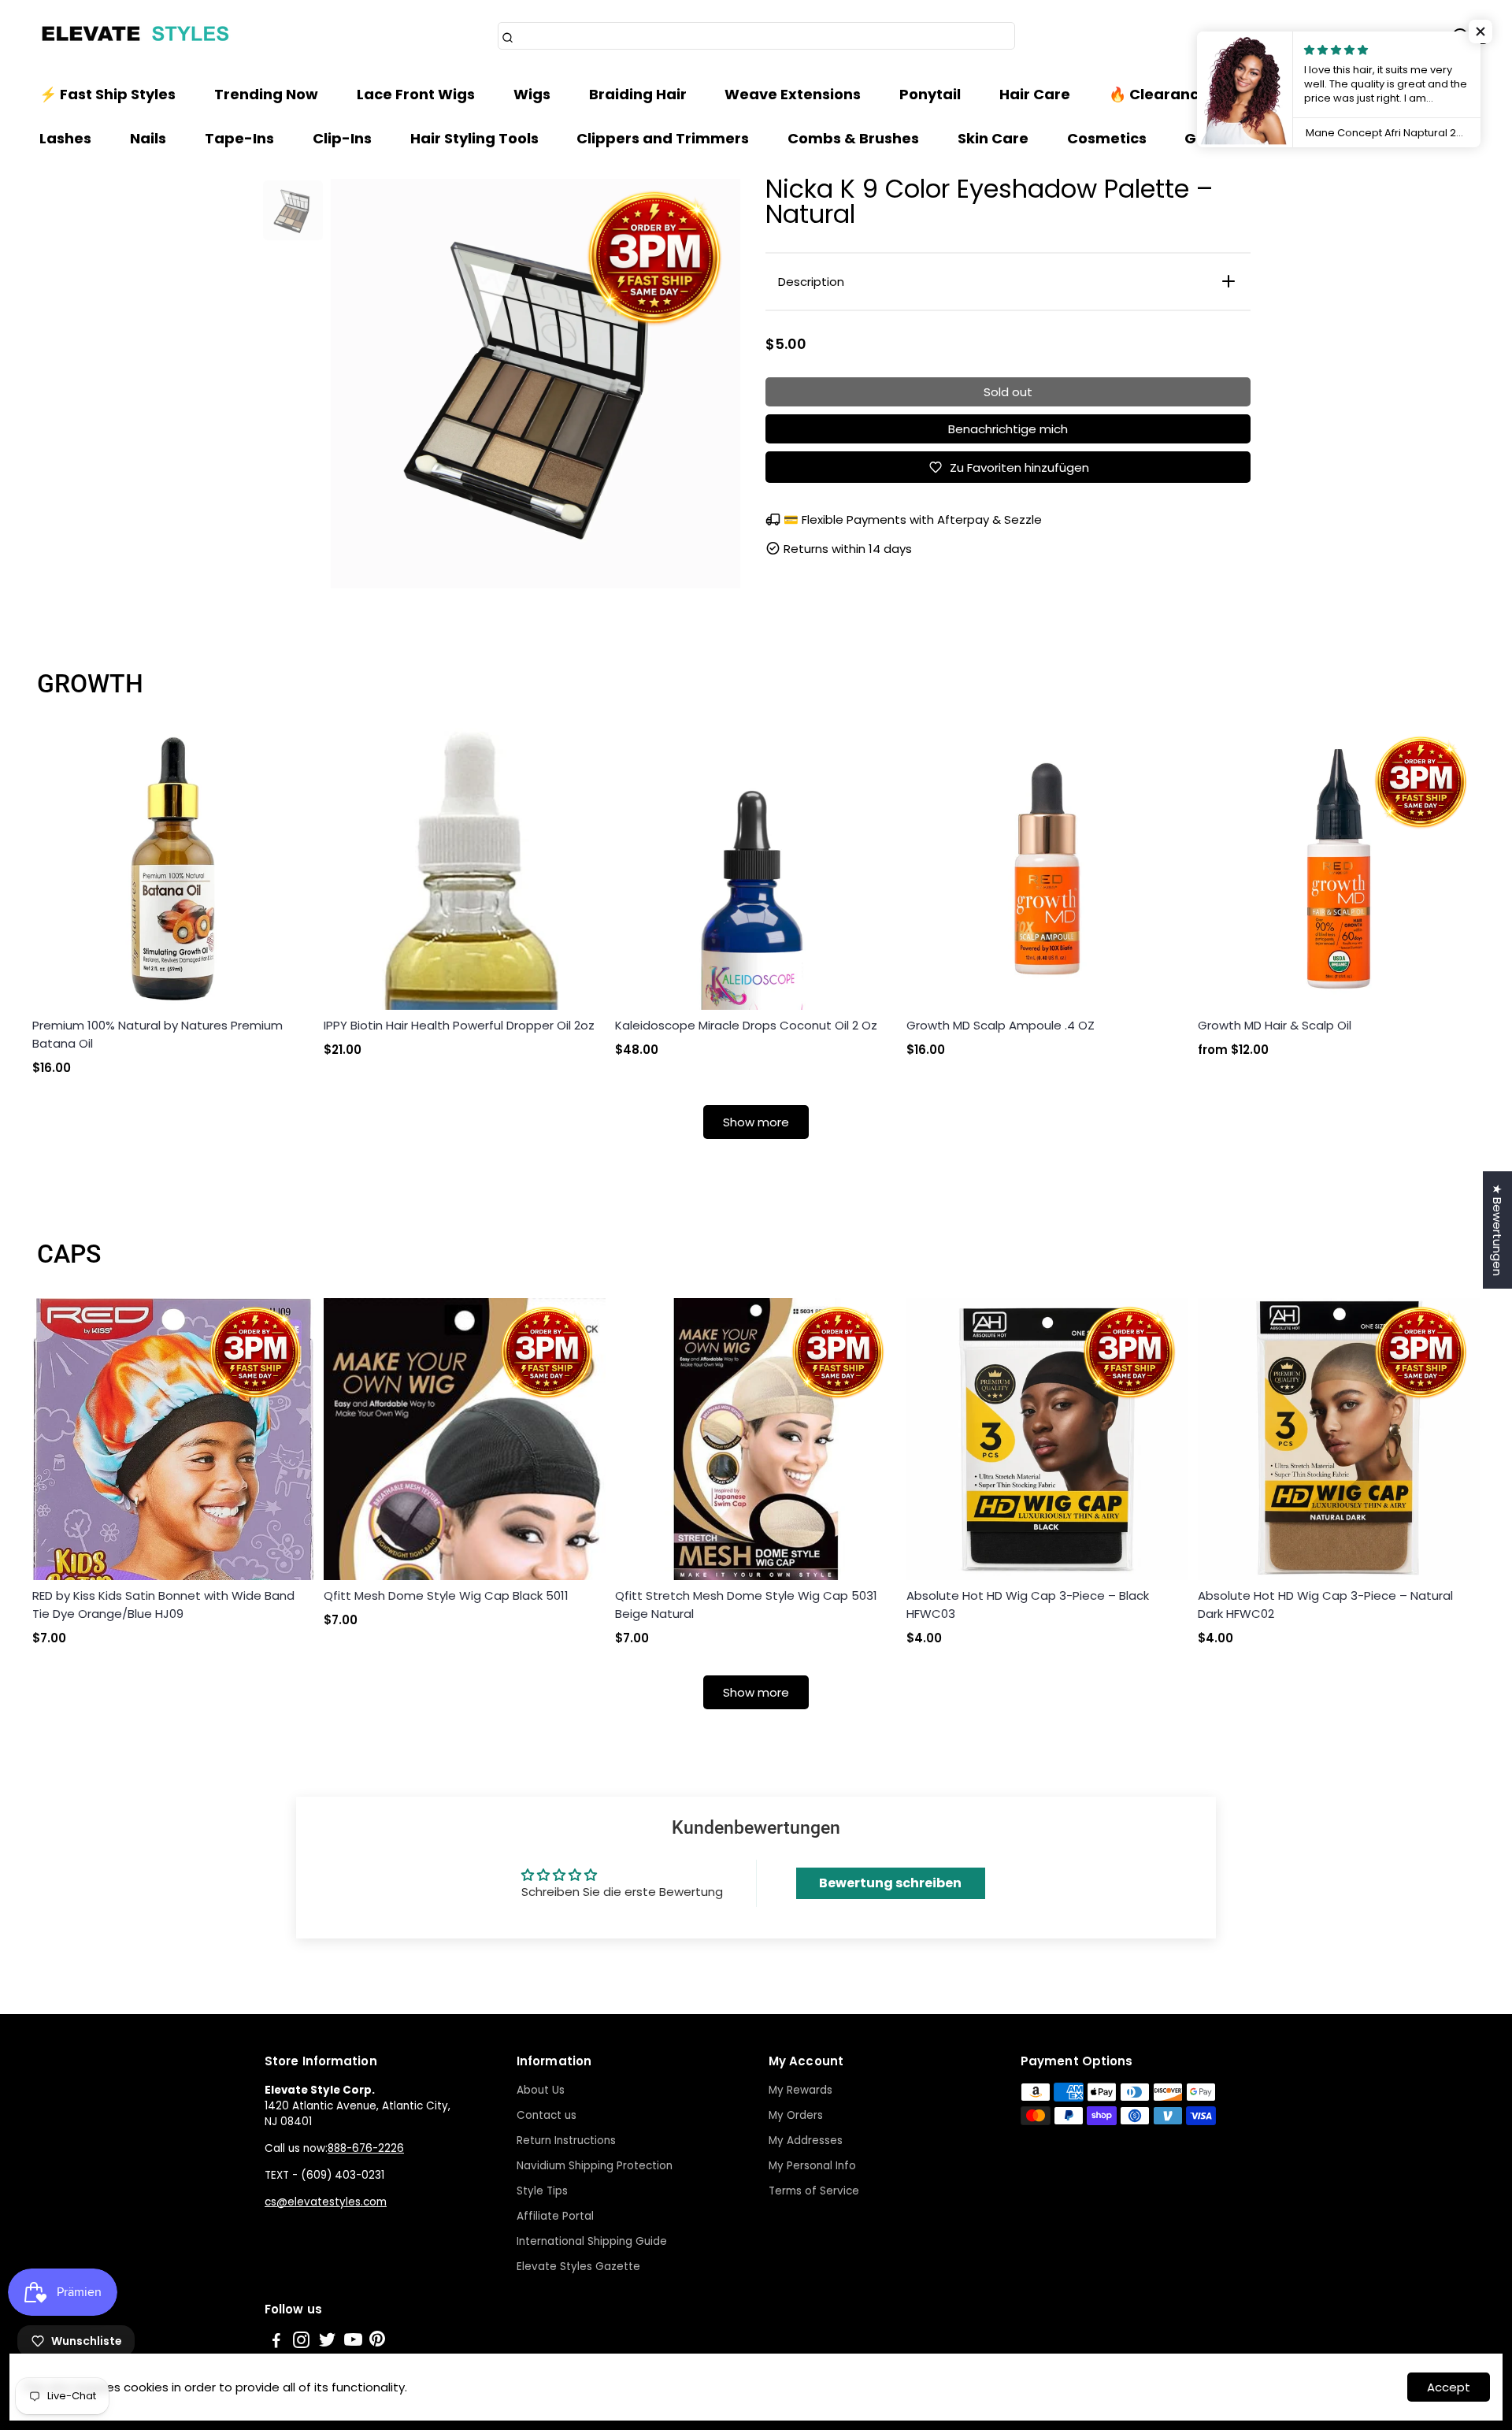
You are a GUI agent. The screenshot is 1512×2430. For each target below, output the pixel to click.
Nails (148, 138)
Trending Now (266, 94)
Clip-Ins (342, 138)
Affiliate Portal (555, 2216)
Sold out (1008, 392)
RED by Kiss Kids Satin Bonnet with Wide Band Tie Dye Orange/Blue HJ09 (163, 1605)
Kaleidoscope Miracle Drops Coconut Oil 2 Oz (746, 1025)
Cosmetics (1107, 138)
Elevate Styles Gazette (578, 2267)
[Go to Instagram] (301, 2342)
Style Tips (542, 2191)
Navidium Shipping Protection (595, 2166)
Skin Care (993, 138)
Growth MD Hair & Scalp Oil (1275, 1025)
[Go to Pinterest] (377, 2342)
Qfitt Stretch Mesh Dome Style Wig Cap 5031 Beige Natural (746, 1605)
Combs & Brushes (853, 138)
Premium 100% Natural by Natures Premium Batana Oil (157, 1034)
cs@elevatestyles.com (326, 2202)
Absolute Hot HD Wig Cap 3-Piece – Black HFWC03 (1028, 1605)
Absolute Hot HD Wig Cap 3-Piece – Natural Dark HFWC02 (1325, 1605)
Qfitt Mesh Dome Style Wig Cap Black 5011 (446, 1595)
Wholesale (1323, 138)
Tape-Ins (239, 138)
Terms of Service (814, 2191)
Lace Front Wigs (416, 94)
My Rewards (800, 2090)
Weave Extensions (793, 94)
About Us (541, 2090)
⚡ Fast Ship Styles (107, 94)
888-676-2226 (366, 2148)
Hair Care (1035, 94)
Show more (756, 1122)
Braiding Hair (638, 94)
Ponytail (930, 94)
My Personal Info (812, 2166)
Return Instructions (566, 2141)
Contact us (547, 2115)
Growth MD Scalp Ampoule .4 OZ (1001, 1025)
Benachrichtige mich (1008, 429)
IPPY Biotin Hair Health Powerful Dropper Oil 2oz (459, 1025)
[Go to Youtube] (353, 2342)
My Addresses (806, 2141)
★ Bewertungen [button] (1497, 1230)
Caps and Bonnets (1362, 94)
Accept (1449, 2387)
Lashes (65, 138)
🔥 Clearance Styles (1182, 94)
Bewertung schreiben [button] (890, 1883)
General (1215, 138)
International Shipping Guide (592, 2241)
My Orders (796, 2115)
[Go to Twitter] (327, 2342)
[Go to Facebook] (276, 2342)
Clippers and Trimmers (663, 138)
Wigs (532, 94)
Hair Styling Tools (474, 138)
